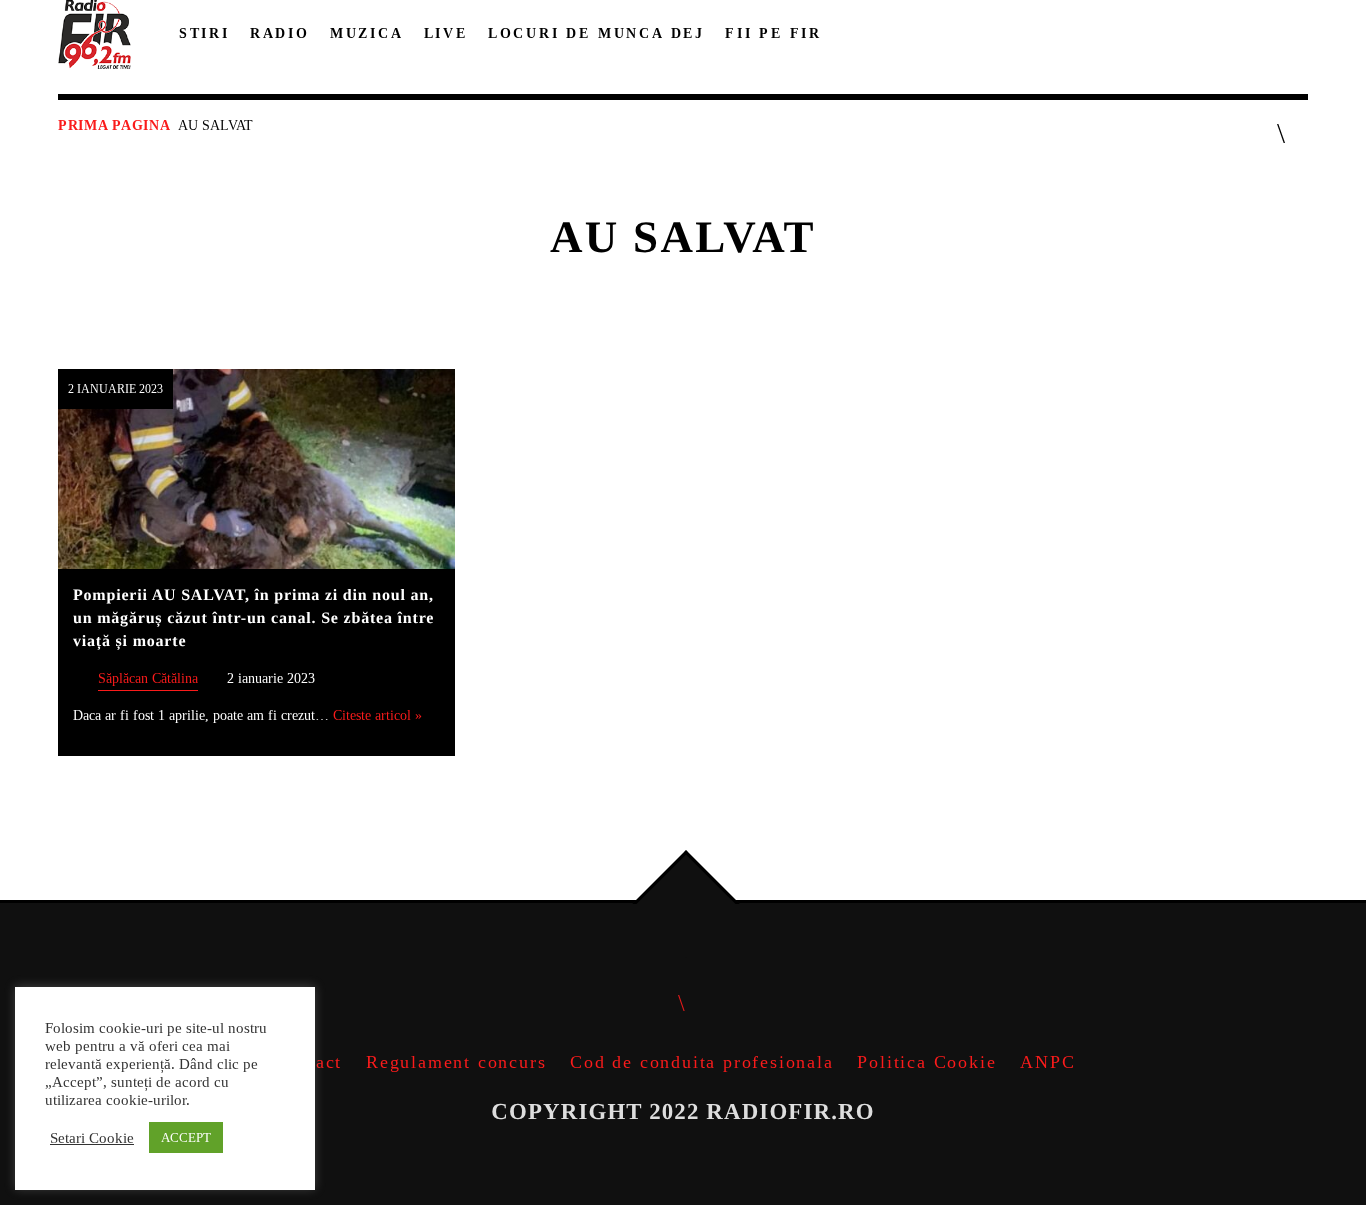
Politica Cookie (926, 1062)
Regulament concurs (456, 1062)
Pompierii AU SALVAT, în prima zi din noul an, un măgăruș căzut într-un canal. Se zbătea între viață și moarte (253, 618)
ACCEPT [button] (186, 1137)
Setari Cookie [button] (92, 1138)
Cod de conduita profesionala (701, 1062)
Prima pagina (114, 125)
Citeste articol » (377, 715)
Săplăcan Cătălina (148, 678)
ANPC (1047, 1062)
